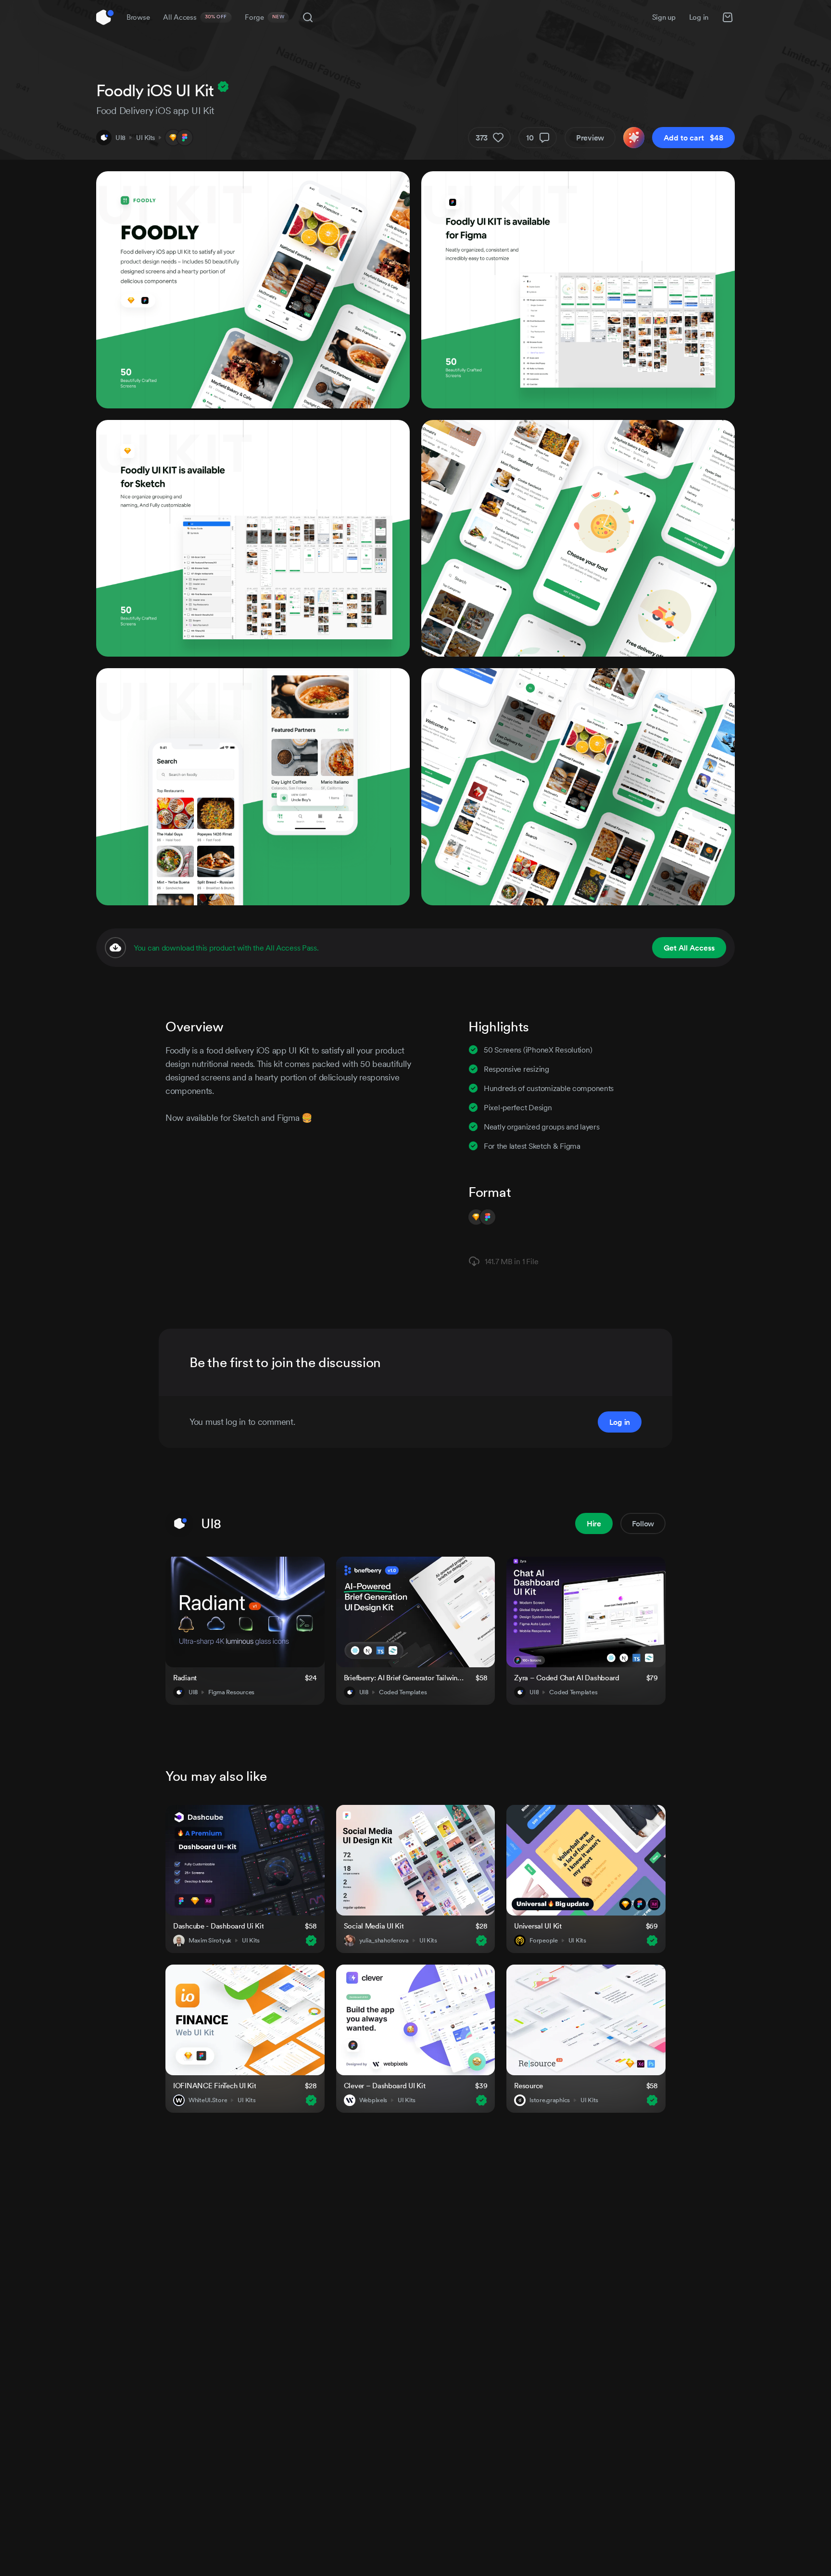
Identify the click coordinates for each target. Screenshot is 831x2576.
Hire (594, 1523)
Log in (699, 17)
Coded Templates (403, 1692)
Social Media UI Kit (374, 1926)
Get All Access (689, 948)
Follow (643, 1523)
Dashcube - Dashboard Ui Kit (218, 1926)
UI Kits (145, 138)
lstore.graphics (550, 2100)
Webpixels (373, 2100)
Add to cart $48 (693, 138)
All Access (195, 17)
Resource (529, 2086)
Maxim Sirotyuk (210, 1941)
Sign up (664, 17)
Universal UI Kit (538, 1926)
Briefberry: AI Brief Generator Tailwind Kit (404, 1678)
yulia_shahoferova (384, 1941)
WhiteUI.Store (208, 2100)
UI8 (120, 138)
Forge (264, 17)
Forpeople (543, 1941)
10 (530, 138)
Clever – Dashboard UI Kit (385, 2086)
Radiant (185, 1678)
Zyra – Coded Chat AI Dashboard (567, 1678)
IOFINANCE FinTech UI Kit (214, 2086)
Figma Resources (231, 1692)
